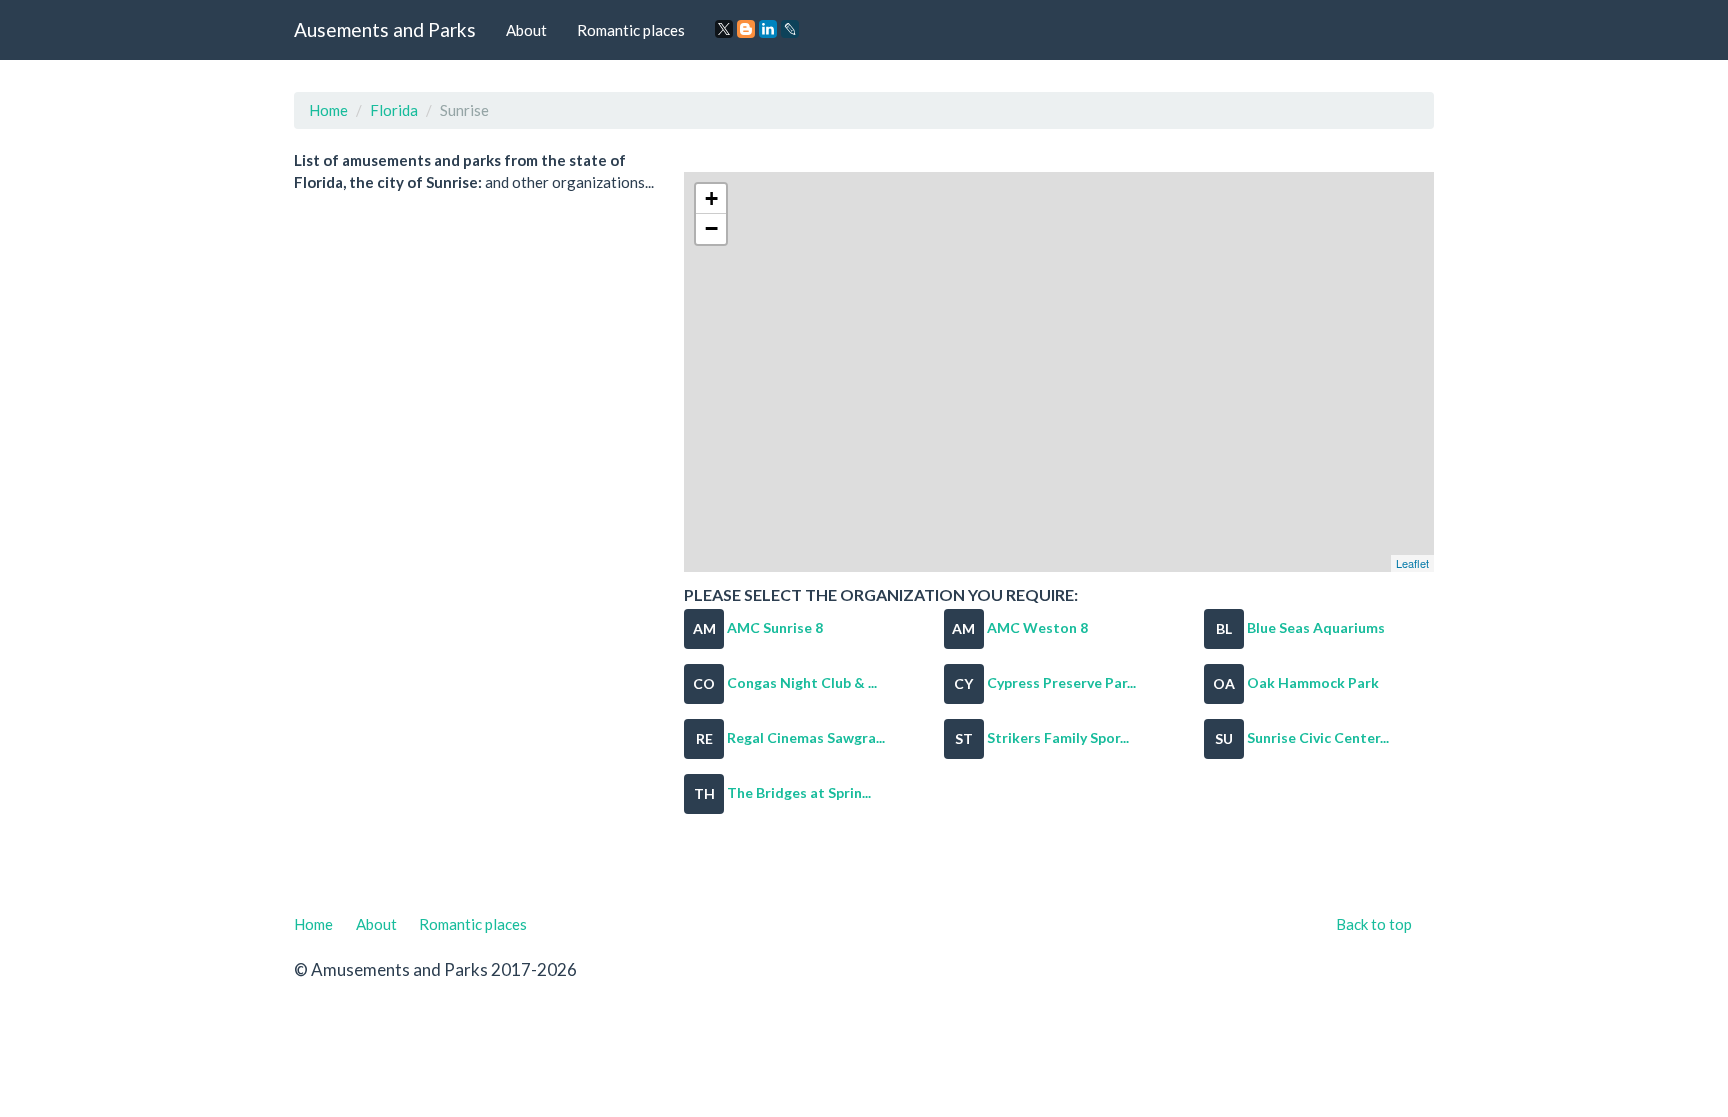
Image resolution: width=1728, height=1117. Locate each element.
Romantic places (631, 30)
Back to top (1374, 924)
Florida (394, 110)
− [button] (711, 228)
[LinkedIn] (768, 29)
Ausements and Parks (385, 29)
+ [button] (711, 198)
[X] (724, 29)
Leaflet (1412, 563)
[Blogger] (746, 29)
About (526, 30)
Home (328, 110)
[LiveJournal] (790, 29)
